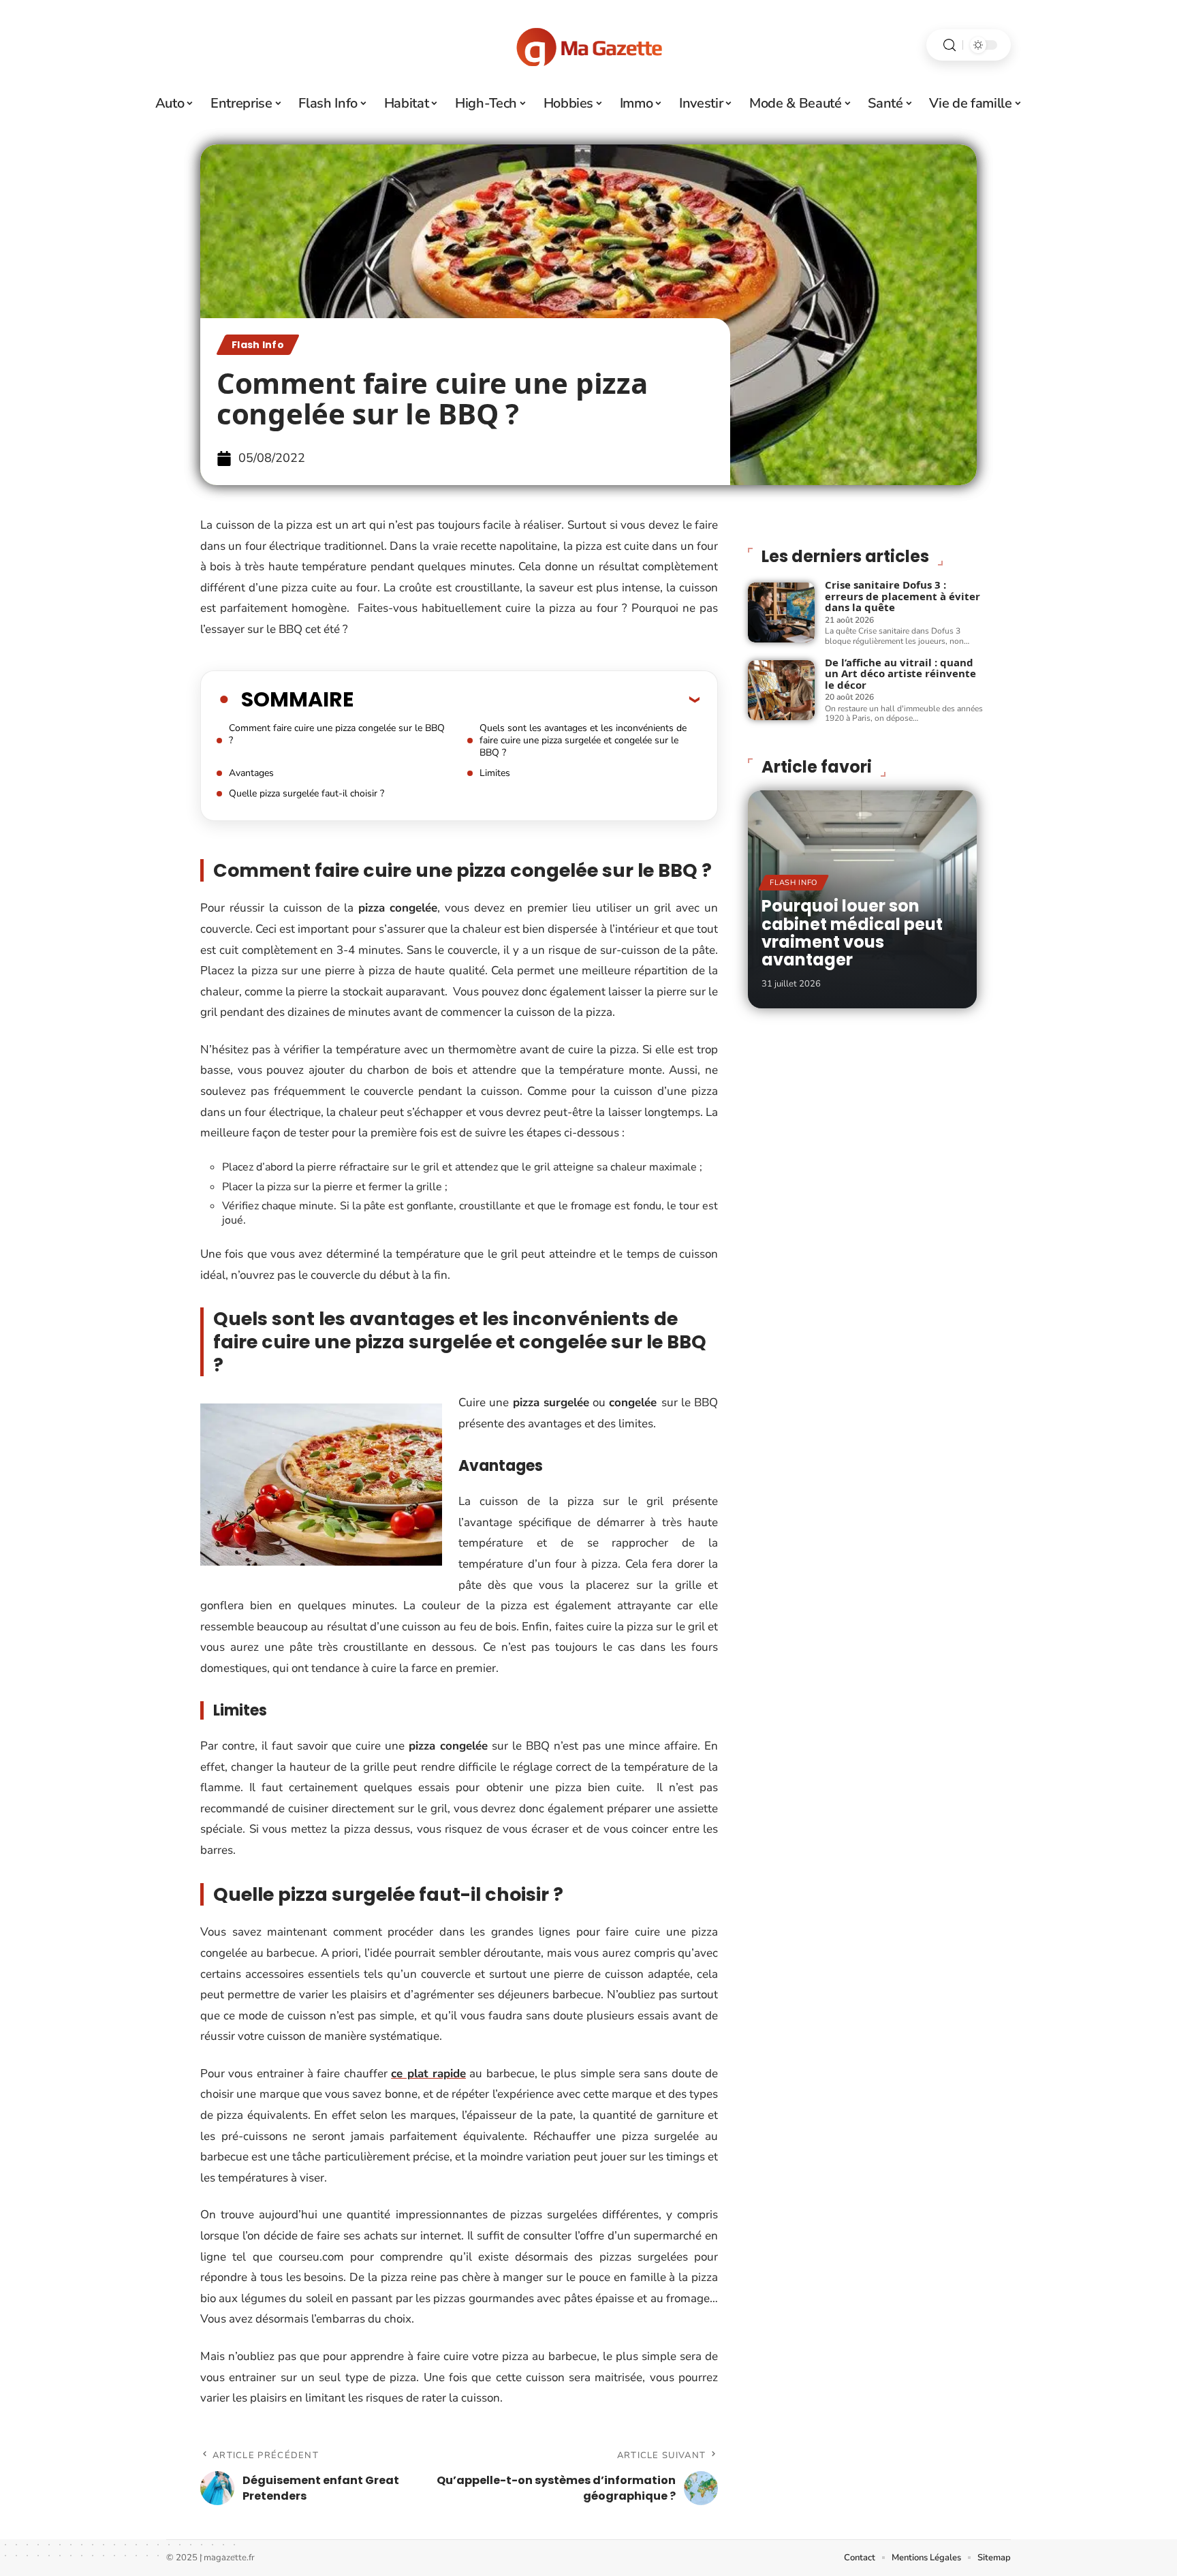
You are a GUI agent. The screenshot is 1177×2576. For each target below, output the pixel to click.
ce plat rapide (428, 2074)
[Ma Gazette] (588, 45)
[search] (950, 45)
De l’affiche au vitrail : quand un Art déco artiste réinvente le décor (900, 673)
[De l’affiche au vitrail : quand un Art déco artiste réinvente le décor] (781, 690)
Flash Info (258, 345)
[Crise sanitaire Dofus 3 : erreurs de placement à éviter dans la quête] (781, 612)
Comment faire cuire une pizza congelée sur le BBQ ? (337, 734)
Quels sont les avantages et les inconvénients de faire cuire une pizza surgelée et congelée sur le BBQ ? (583, 740)
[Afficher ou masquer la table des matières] (527, 699)
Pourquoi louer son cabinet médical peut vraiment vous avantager (852, 933)
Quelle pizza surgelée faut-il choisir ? (307, 793)
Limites (495, 773)
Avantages (251, 773)
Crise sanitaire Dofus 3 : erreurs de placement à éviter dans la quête (903, 596)
